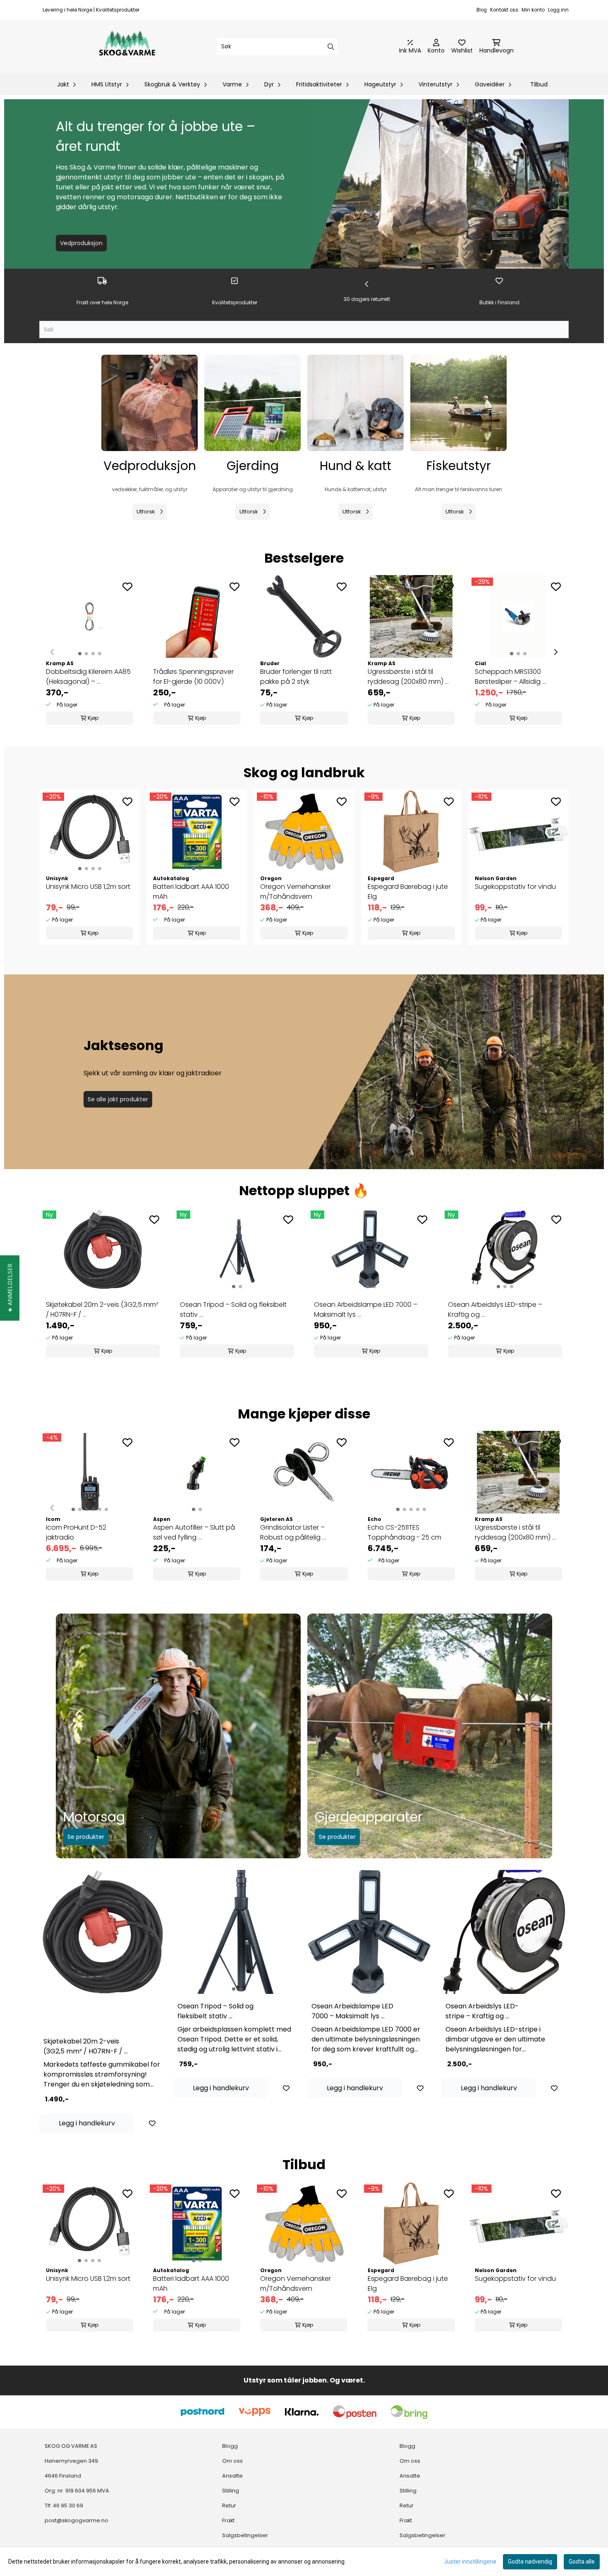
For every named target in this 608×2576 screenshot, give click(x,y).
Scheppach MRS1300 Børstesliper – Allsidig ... (510, 677)
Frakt (228, 2520)
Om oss (232, 2461)
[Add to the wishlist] (127, 587)
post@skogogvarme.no (77, 2520)
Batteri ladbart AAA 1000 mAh (191, 892)
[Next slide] (555, 652)
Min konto (533, 10)
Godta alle (582, 2562)
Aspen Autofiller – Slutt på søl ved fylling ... (194, 1532)
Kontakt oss (504, 10)
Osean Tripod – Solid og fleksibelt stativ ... (233, 1309)
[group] (90, 652)
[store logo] (127, 47)
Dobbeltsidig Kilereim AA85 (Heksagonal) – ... (88, 677)
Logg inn (558, 10)
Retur (229, 2506)
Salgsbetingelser (245, 2535)
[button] (10, 1288)
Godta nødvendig (530, 2562)
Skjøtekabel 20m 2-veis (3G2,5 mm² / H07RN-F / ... (102, 1309)
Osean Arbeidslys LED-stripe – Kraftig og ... (495, 1309)
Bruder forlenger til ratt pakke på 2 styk (296, 677)
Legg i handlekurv (87, 2123)
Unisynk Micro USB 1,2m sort (88, 887)
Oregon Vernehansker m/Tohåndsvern (296, 892)
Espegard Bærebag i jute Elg (408, 892)
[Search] (331, 47)
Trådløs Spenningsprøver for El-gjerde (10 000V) (193, 677)
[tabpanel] (103, 1285)
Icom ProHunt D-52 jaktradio (76, 1532)
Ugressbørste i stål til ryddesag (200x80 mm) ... (408, 677)
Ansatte (232, 2476)
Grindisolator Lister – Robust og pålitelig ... (293, 1532)
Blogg (230, 2446)
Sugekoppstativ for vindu (515, 887)
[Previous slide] (53, 652)
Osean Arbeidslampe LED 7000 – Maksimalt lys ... (366, 1309)
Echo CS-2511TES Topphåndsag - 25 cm (405, 1532)
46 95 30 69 (68, 2506)
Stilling (231, 2491)
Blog (482, 10)
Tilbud (539, 84)
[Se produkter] (150, 403)
